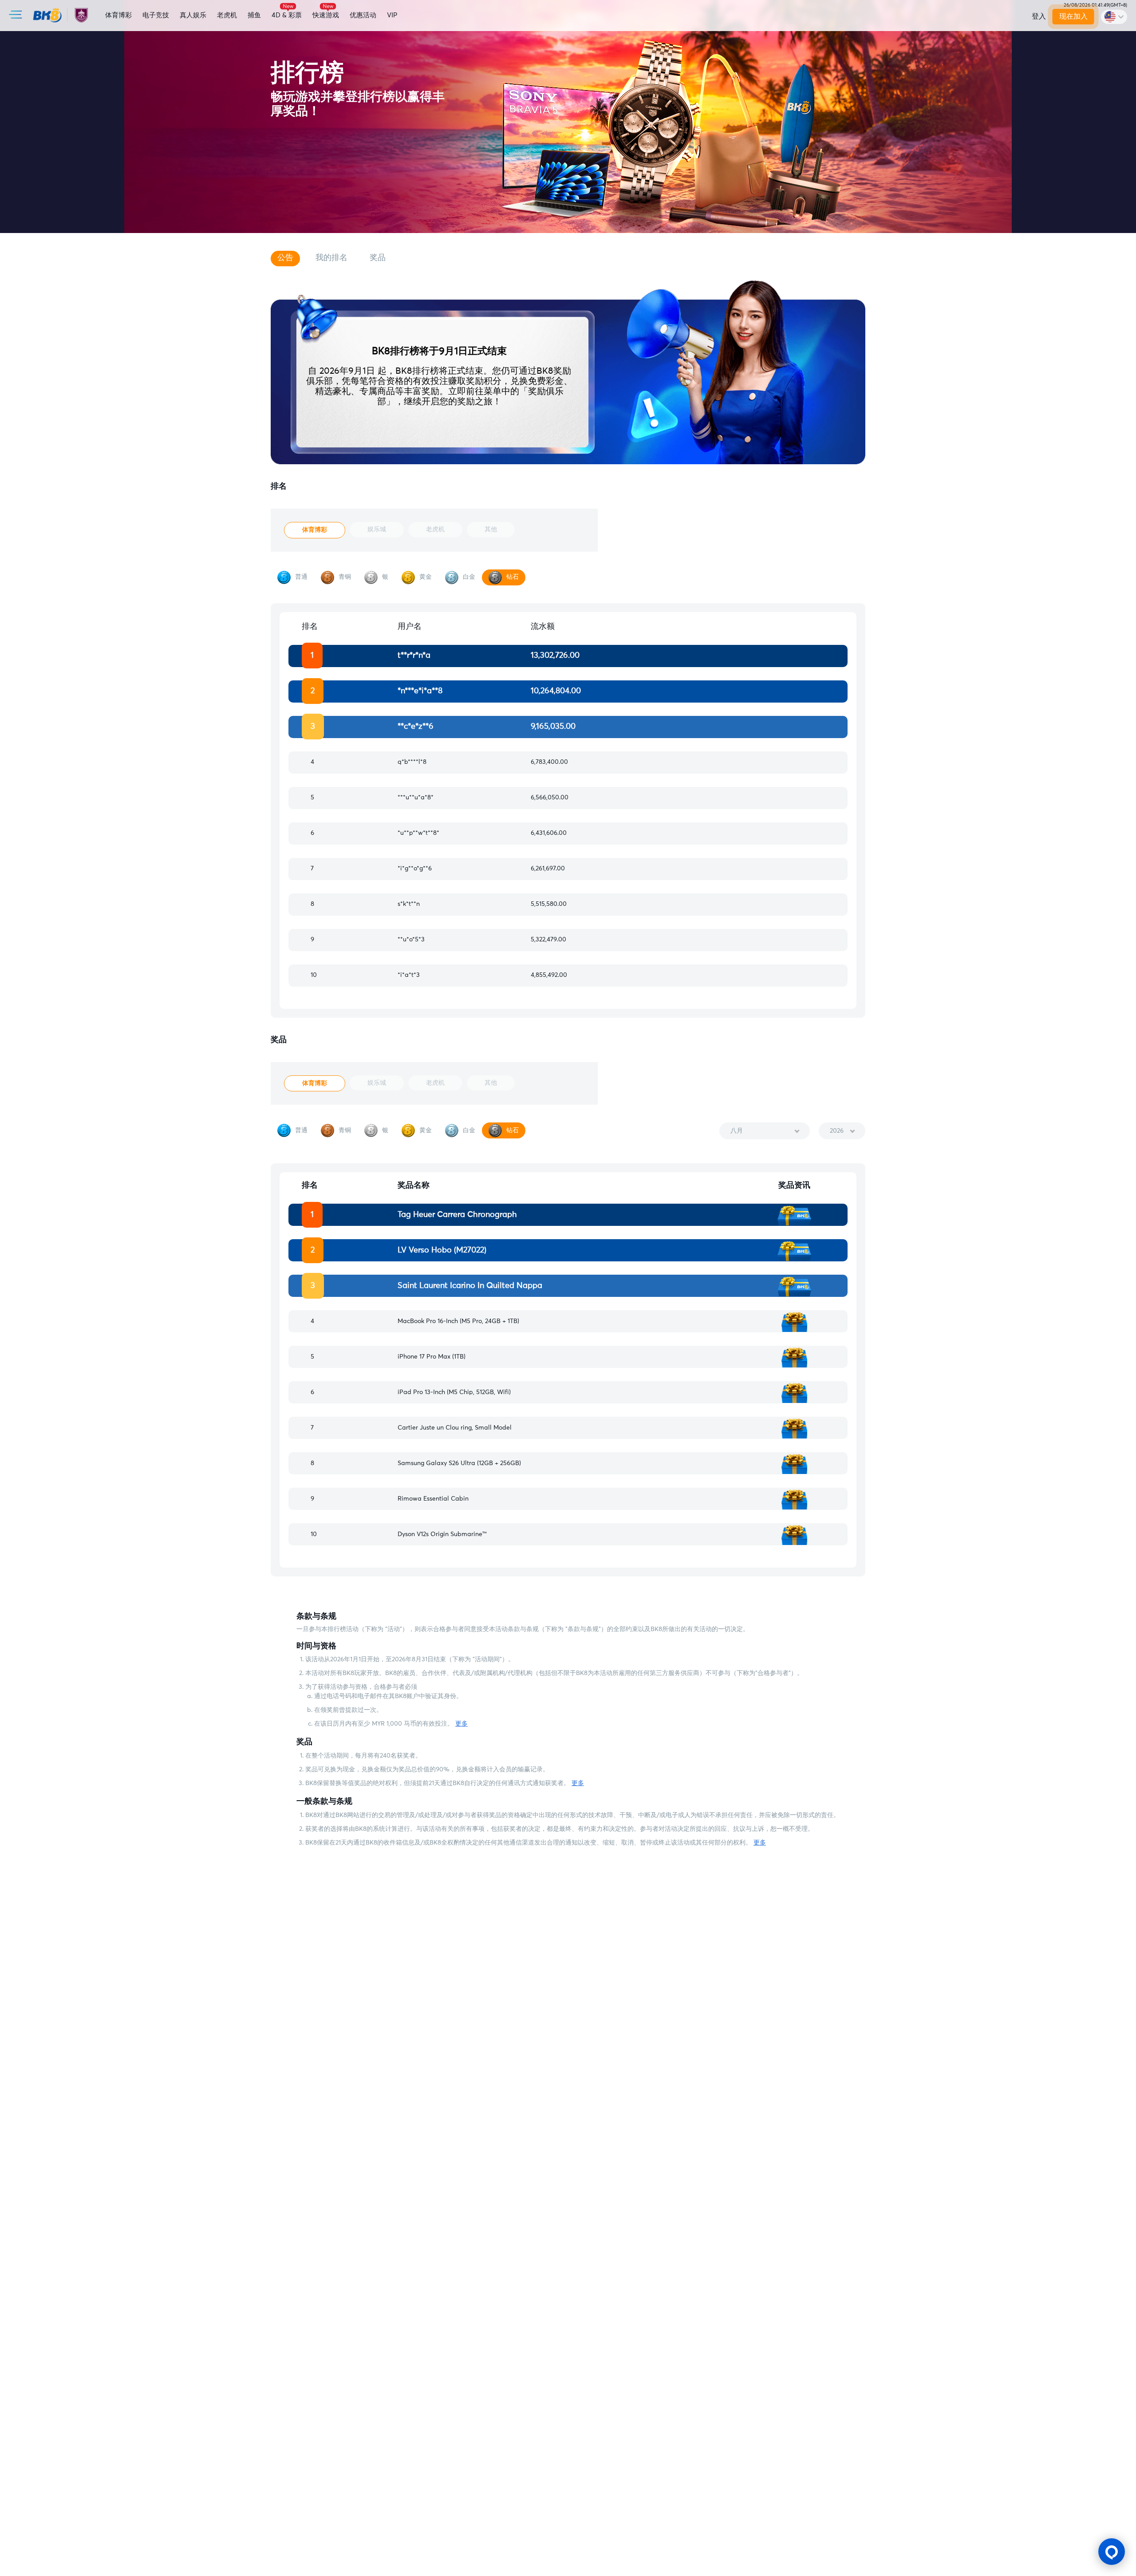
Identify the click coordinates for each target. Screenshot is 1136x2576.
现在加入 (1073, 16)
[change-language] (1114, 17)
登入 (1039, 16)
